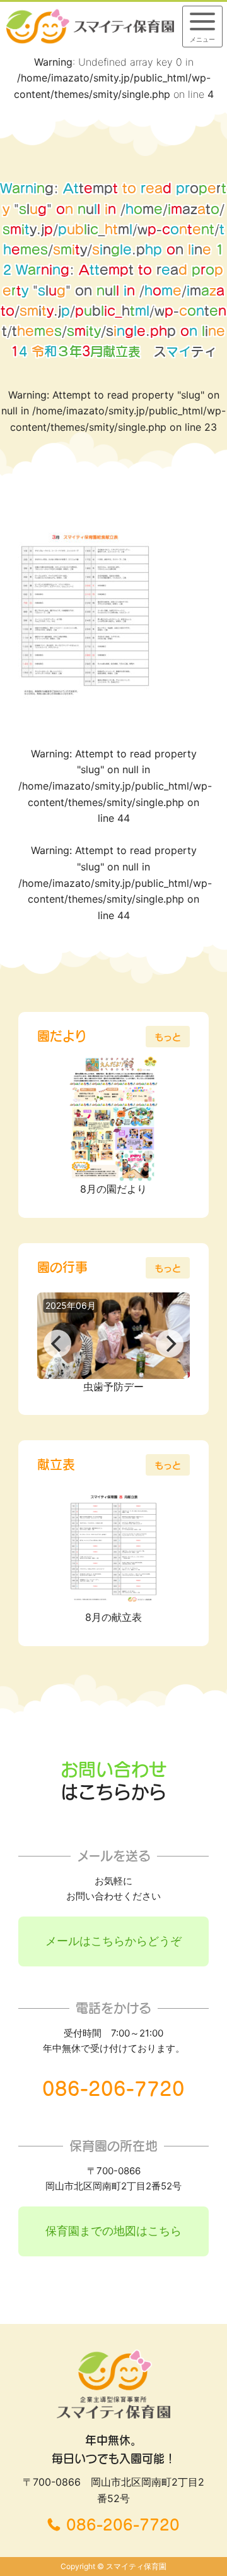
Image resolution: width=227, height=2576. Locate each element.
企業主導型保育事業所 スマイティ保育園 (90, 26)
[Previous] (57, 1344)
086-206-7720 (113, 2089)
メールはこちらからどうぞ (113, 1941)
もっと (168, 1037)
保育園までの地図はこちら (113, 2231)
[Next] (170, 1344)
